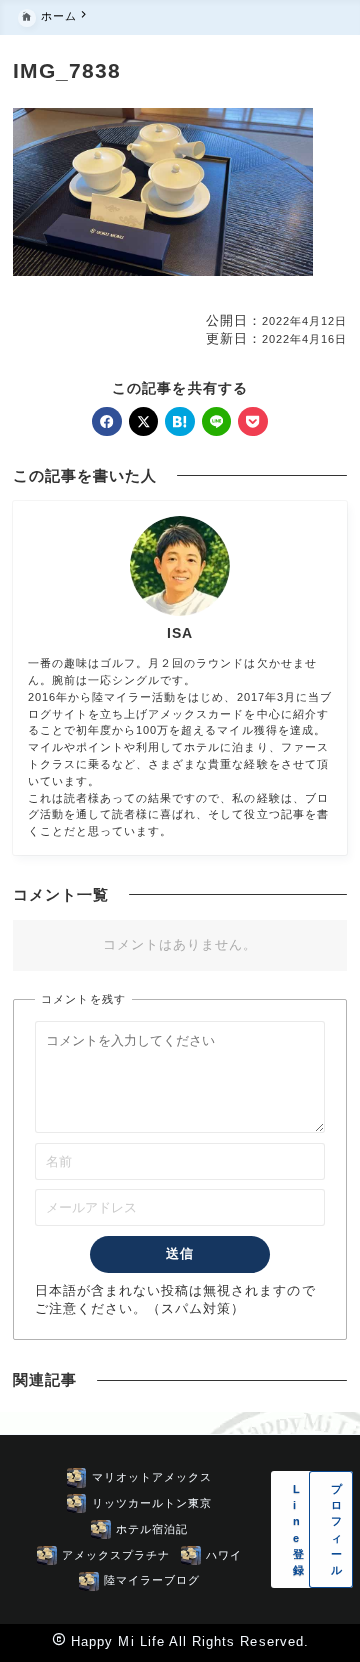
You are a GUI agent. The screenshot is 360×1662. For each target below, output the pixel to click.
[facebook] (106, 421)
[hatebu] (179, 421)
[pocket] (252, 421)
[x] (143, 421)
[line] (216, 421)
